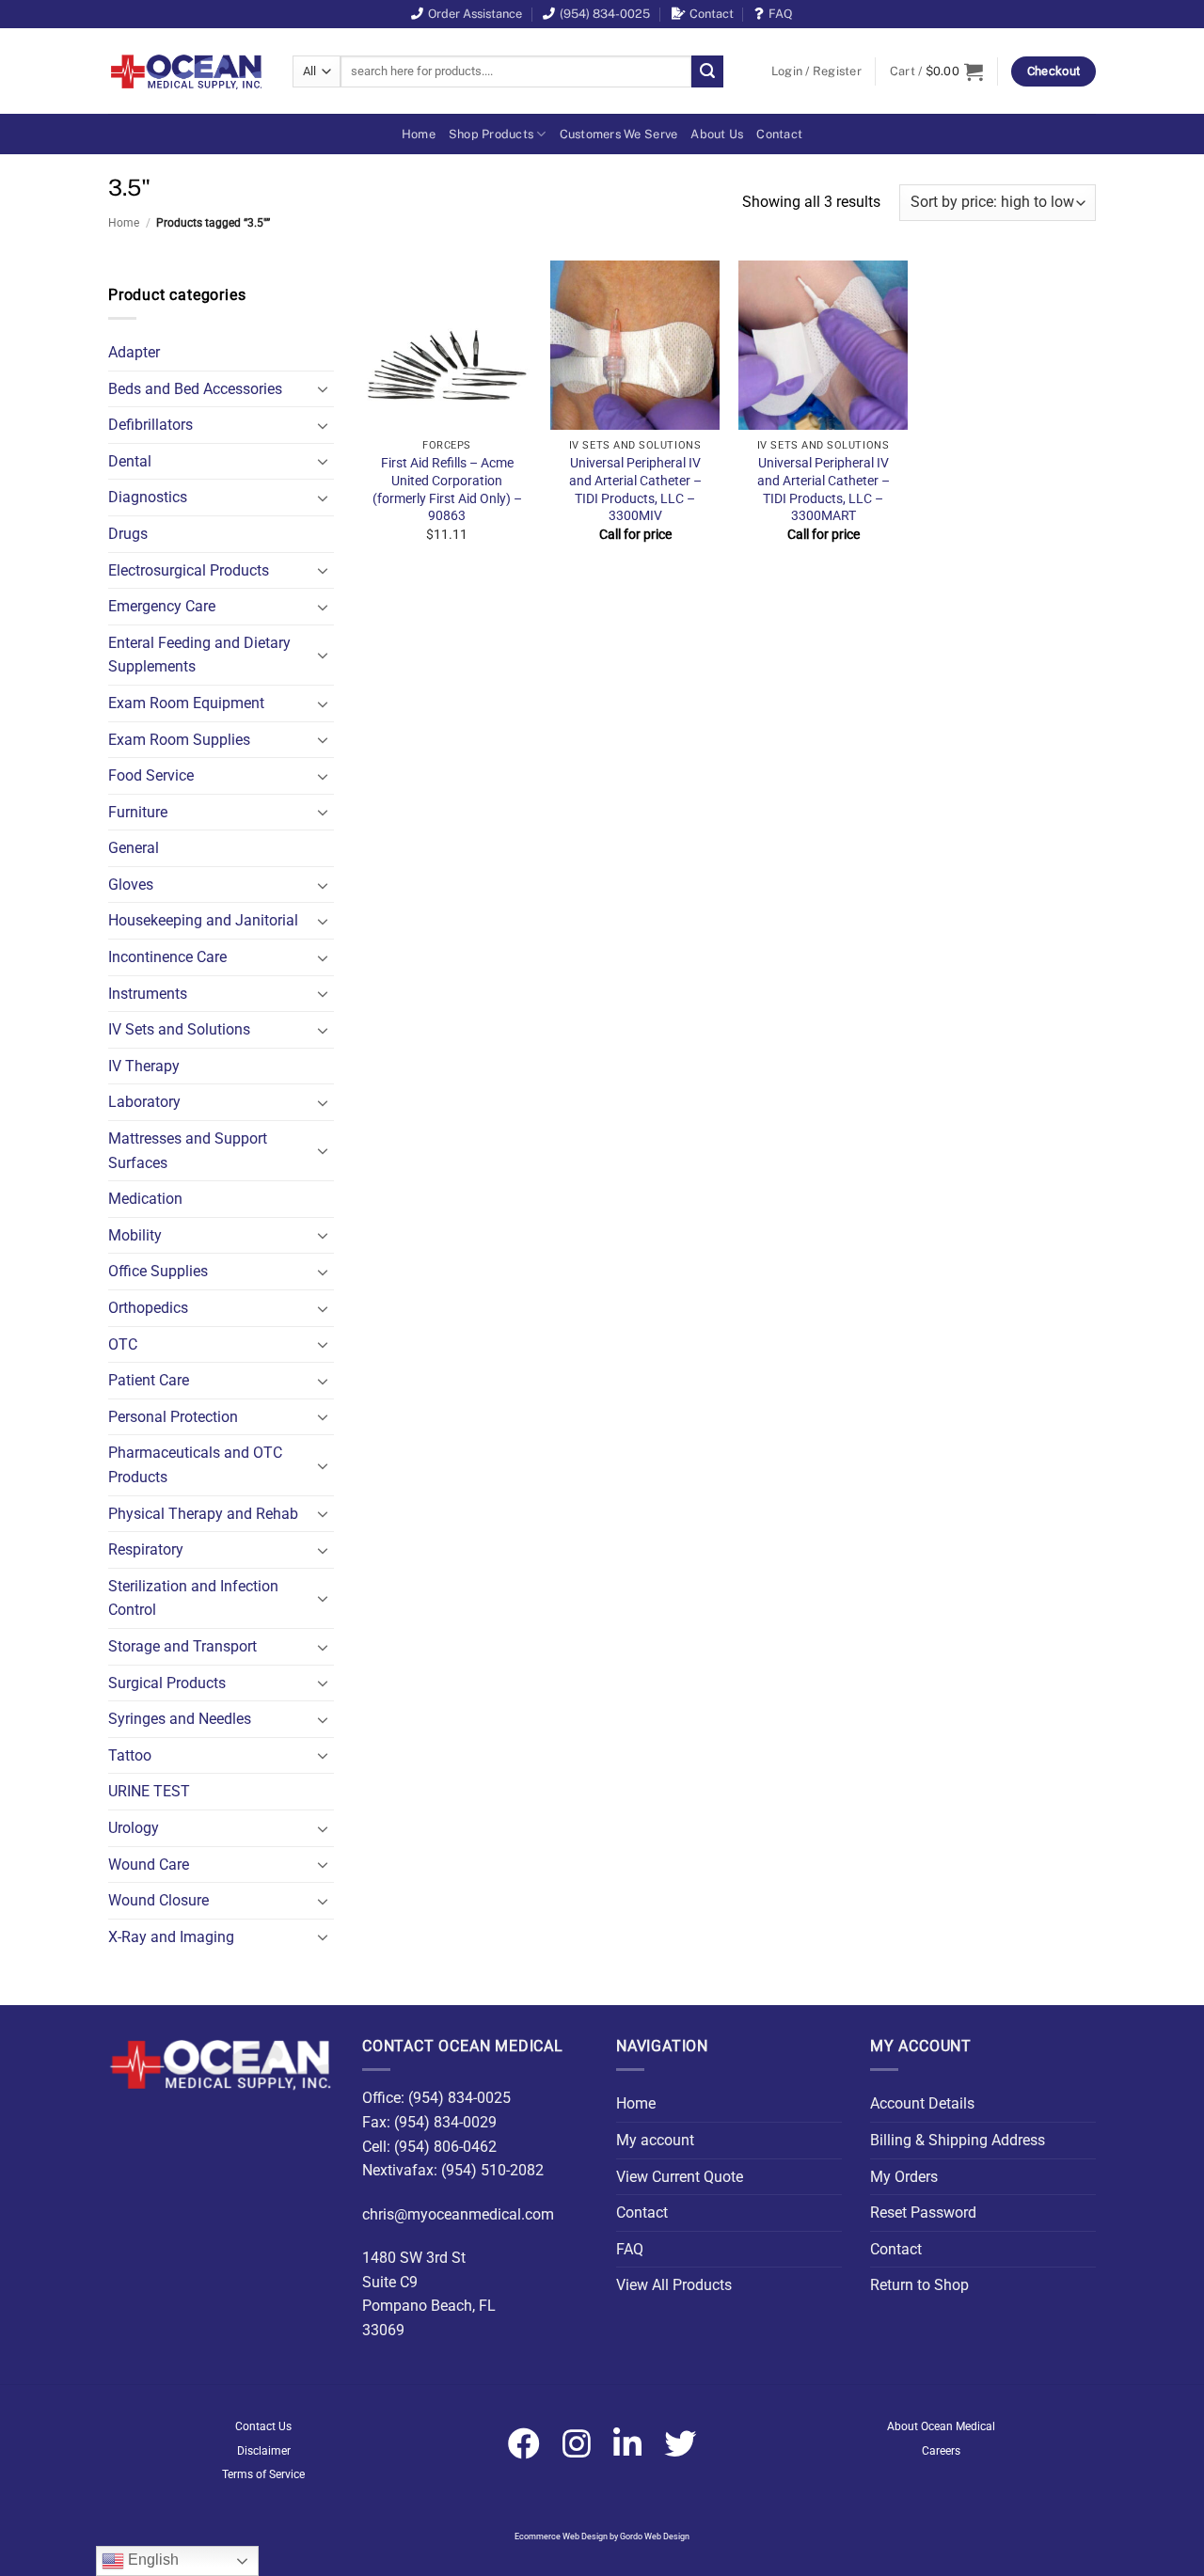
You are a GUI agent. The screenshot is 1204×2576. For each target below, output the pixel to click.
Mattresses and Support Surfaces (188, 1151)
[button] (816, 71)
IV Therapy (144, 1066)
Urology (134, 1828)
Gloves (131, 885)
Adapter (134, 352)
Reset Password (923, 2213)
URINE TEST (149, 1791)
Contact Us (263, 2426)
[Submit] (707, 71)
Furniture (138, 812)
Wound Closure (158, 1900)
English (151, 2560)
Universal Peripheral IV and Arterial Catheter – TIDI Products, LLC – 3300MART (824, 490)
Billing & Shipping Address (958, 2140)
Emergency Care (162, 606)
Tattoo (130, 1755)
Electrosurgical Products (189, 570)
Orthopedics (148, 1308)
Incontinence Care (167, 957)
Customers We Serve (619, 134)
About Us (717, 134)
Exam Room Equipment (186, 703)
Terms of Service (263, 2474)
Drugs (128, 534)
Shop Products (491, 134)
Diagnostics (148, 497)
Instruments (148, 994)
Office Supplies (158, 1271)
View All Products (674, 2285)
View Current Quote (680, 2177)
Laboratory (144, 1102)
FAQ (781, 14)
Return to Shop (919, 2285)
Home (419, 134)
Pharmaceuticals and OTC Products (195, 1465)
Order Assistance (475, 14)
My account (655, 2140)
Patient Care (149, 1380)
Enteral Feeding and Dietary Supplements (199, 655)
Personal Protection (173, 1417)
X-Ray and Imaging (171, 1937)
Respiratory (146, 1549)
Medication (145, 1199)
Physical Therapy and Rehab (203, 1514)
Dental (130, 461)
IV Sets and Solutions (179, 1029)
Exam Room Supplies (179, 740)
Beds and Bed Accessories (195, 389)
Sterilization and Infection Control (193, 1598)
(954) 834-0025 (605, 14)
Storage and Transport (182, 1646)
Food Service (151, 775)
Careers (941, 2451)
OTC (123, 1344)
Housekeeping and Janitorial (203, 920)
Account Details (922, 2103)
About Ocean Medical (941, 2426)
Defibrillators (150, 425)
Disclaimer (264, 2451)
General (134, 848)
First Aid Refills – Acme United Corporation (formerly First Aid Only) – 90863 (447, 490)
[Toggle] (323, 388)
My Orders (904, 2177)
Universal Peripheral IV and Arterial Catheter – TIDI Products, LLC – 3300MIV (635, 490)
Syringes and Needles (180, 1719)
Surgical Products (167, 1683)
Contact (712, 14)
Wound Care (149, 1865)
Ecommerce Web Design (561, 2536)
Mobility (135, 1235)
